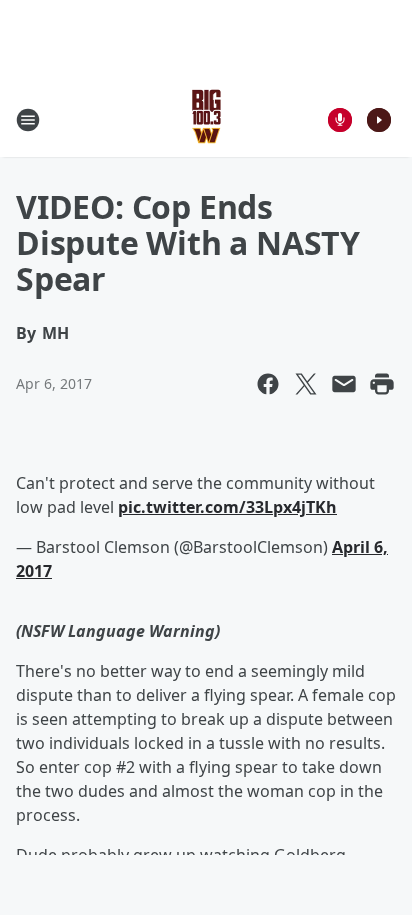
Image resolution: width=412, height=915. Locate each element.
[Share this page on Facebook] (268, 384)
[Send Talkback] (340, 120)
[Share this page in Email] (344, 384)
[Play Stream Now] (379, 120)
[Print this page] (382, 384)
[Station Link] (206, 119)
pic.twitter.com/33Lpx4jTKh (227, 507)
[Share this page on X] (306, 384)
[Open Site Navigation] (28, 120)
